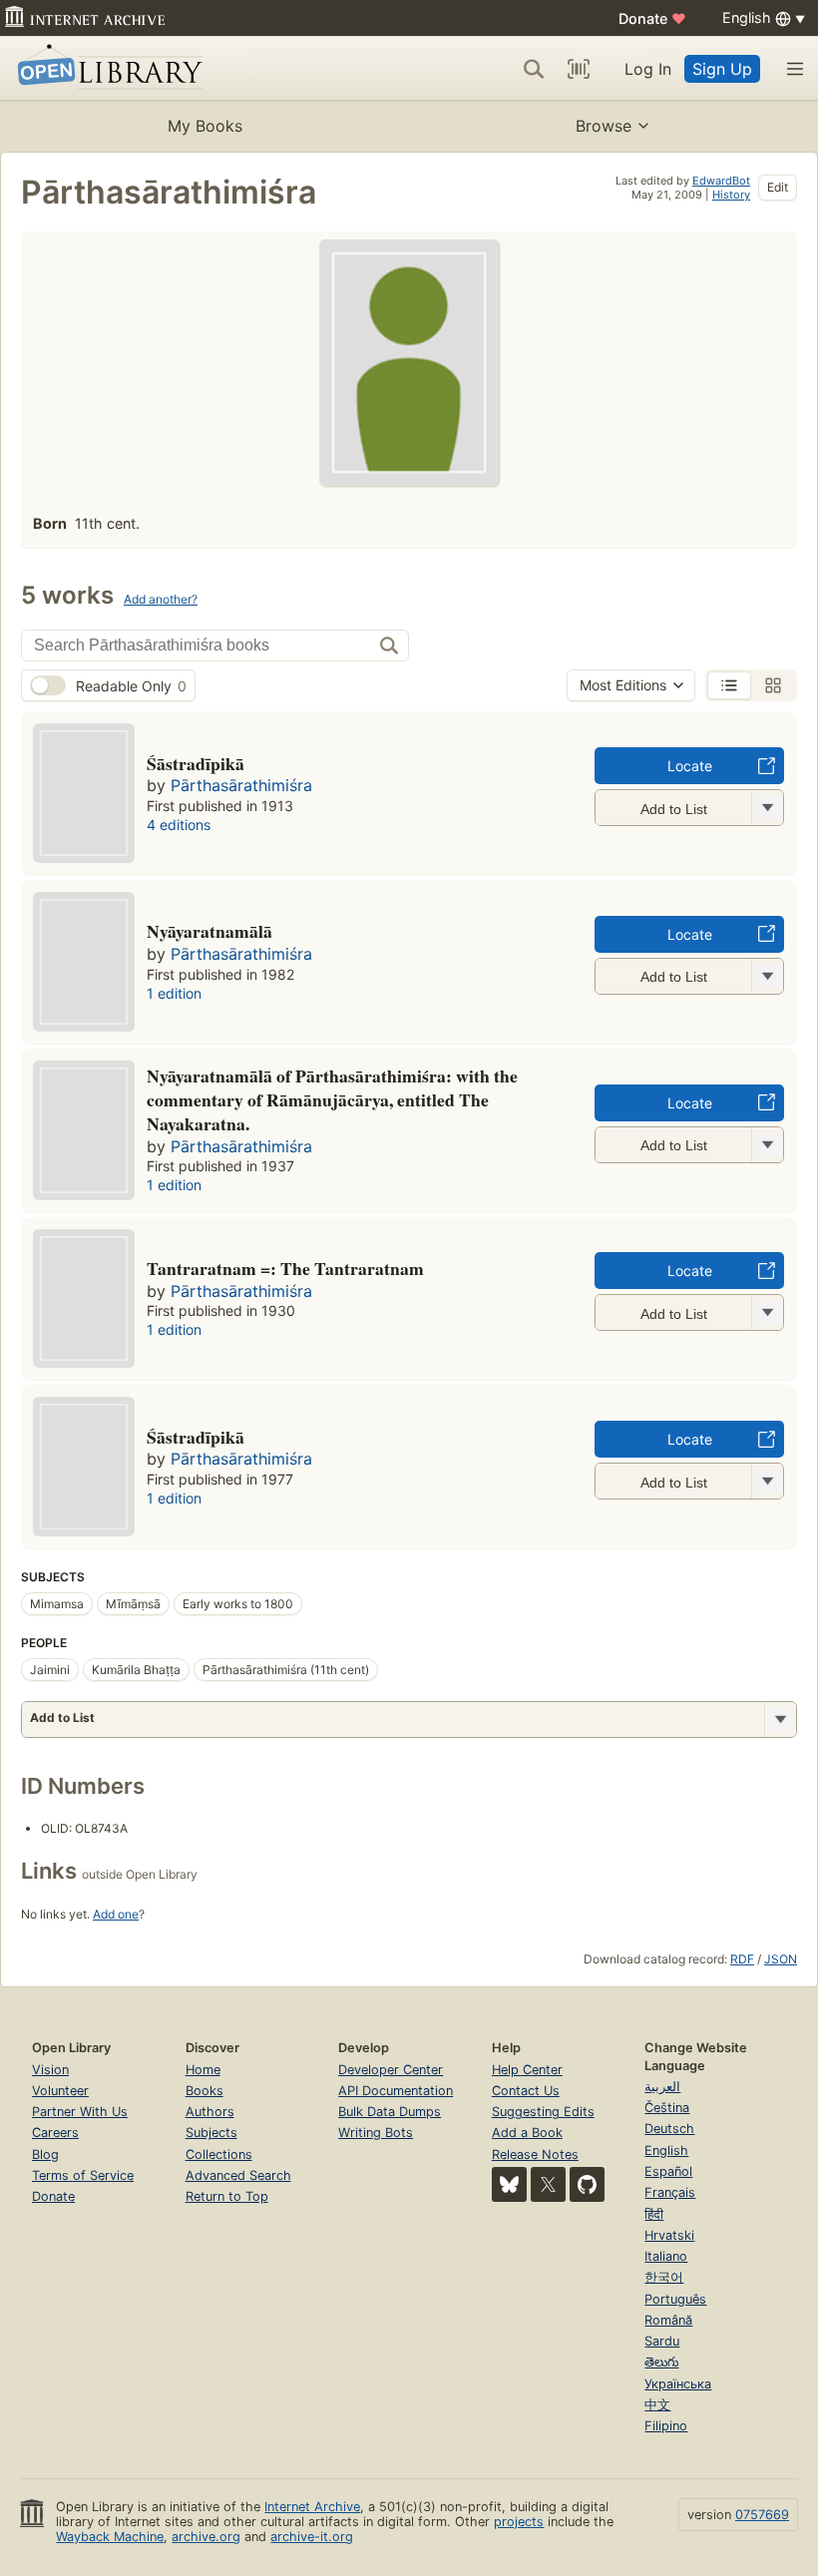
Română (668, 2320)
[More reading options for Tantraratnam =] (767, 1312)
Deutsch (669, 2129)
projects (519, 2522)
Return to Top (227, 2196)
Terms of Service (83, 2175)
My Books (205, 126)
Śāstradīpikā (196, 1437)
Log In (648, 69)
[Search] (534, 69)
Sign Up (722, 69)
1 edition (174, 993)
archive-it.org (312, 2537)
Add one (116, 1914)
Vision (50, 2070)
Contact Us (526, 2091)
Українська (678, 2384)
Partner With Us (80, 2112)
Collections (219, 2154)
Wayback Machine (110, 2537)
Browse (604, 126)
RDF (742, 1959)
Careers (55, 2133)
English (666, 2150)
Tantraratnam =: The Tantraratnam (285, 1268)
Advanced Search (238, 2175)
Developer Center (391, 2070)
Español (668, 2171)
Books (204, 2091)
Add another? (161, 599)
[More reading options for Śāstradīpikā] (767, 808)
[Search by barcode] (579, 69)
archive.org (206, 2537)
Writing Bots (376, 2133)
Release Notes (535, 2154)
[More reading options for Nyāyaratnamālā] (767, 976)
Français (670, 2192)
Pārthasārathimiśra (241, 785)
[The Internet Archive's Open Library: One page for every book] (106, 68)
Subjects (211, 2133)
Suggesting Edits (543, 2112)
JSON (781, 1959)
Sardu (662, 2341)
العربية (662, 2087)
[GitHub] (587, 2184)
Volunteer (60, 2091)
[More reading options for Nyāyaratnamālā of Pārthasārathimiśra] (767, 1145)
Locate (690, 766)
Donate (652, 18)
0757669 (762, 2515)
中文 (657, 2405)
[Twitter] (548, 2184)
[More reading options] (780, 1719)
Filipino (666, 2426)
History (731, 195)
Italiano (666, 2256)
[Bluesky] (509, 2184)
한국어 (664, 2277)
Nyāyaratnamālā (209, 931)
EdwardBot (721, 181)
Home (203, 2070)
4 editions (179, 825)
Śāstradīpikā (196, 763)
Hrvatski (669, 2235)
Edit (778, 187)
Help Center (527, 2070)
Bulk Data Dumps (390, 2112)
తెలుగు (661, 2362)
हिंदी (654, 2214)
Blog (45, 2154)
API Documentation (396, 2091)
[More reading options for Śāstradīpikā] (767, 1481)
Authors (210, 2112)
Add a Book (527, 2133)
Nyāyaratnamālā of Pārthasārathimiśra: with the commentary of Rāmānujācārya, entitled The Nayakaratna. (332, 1099)
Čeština (667, 2108)
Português (675, 2299)
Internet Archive (312, 2507)
